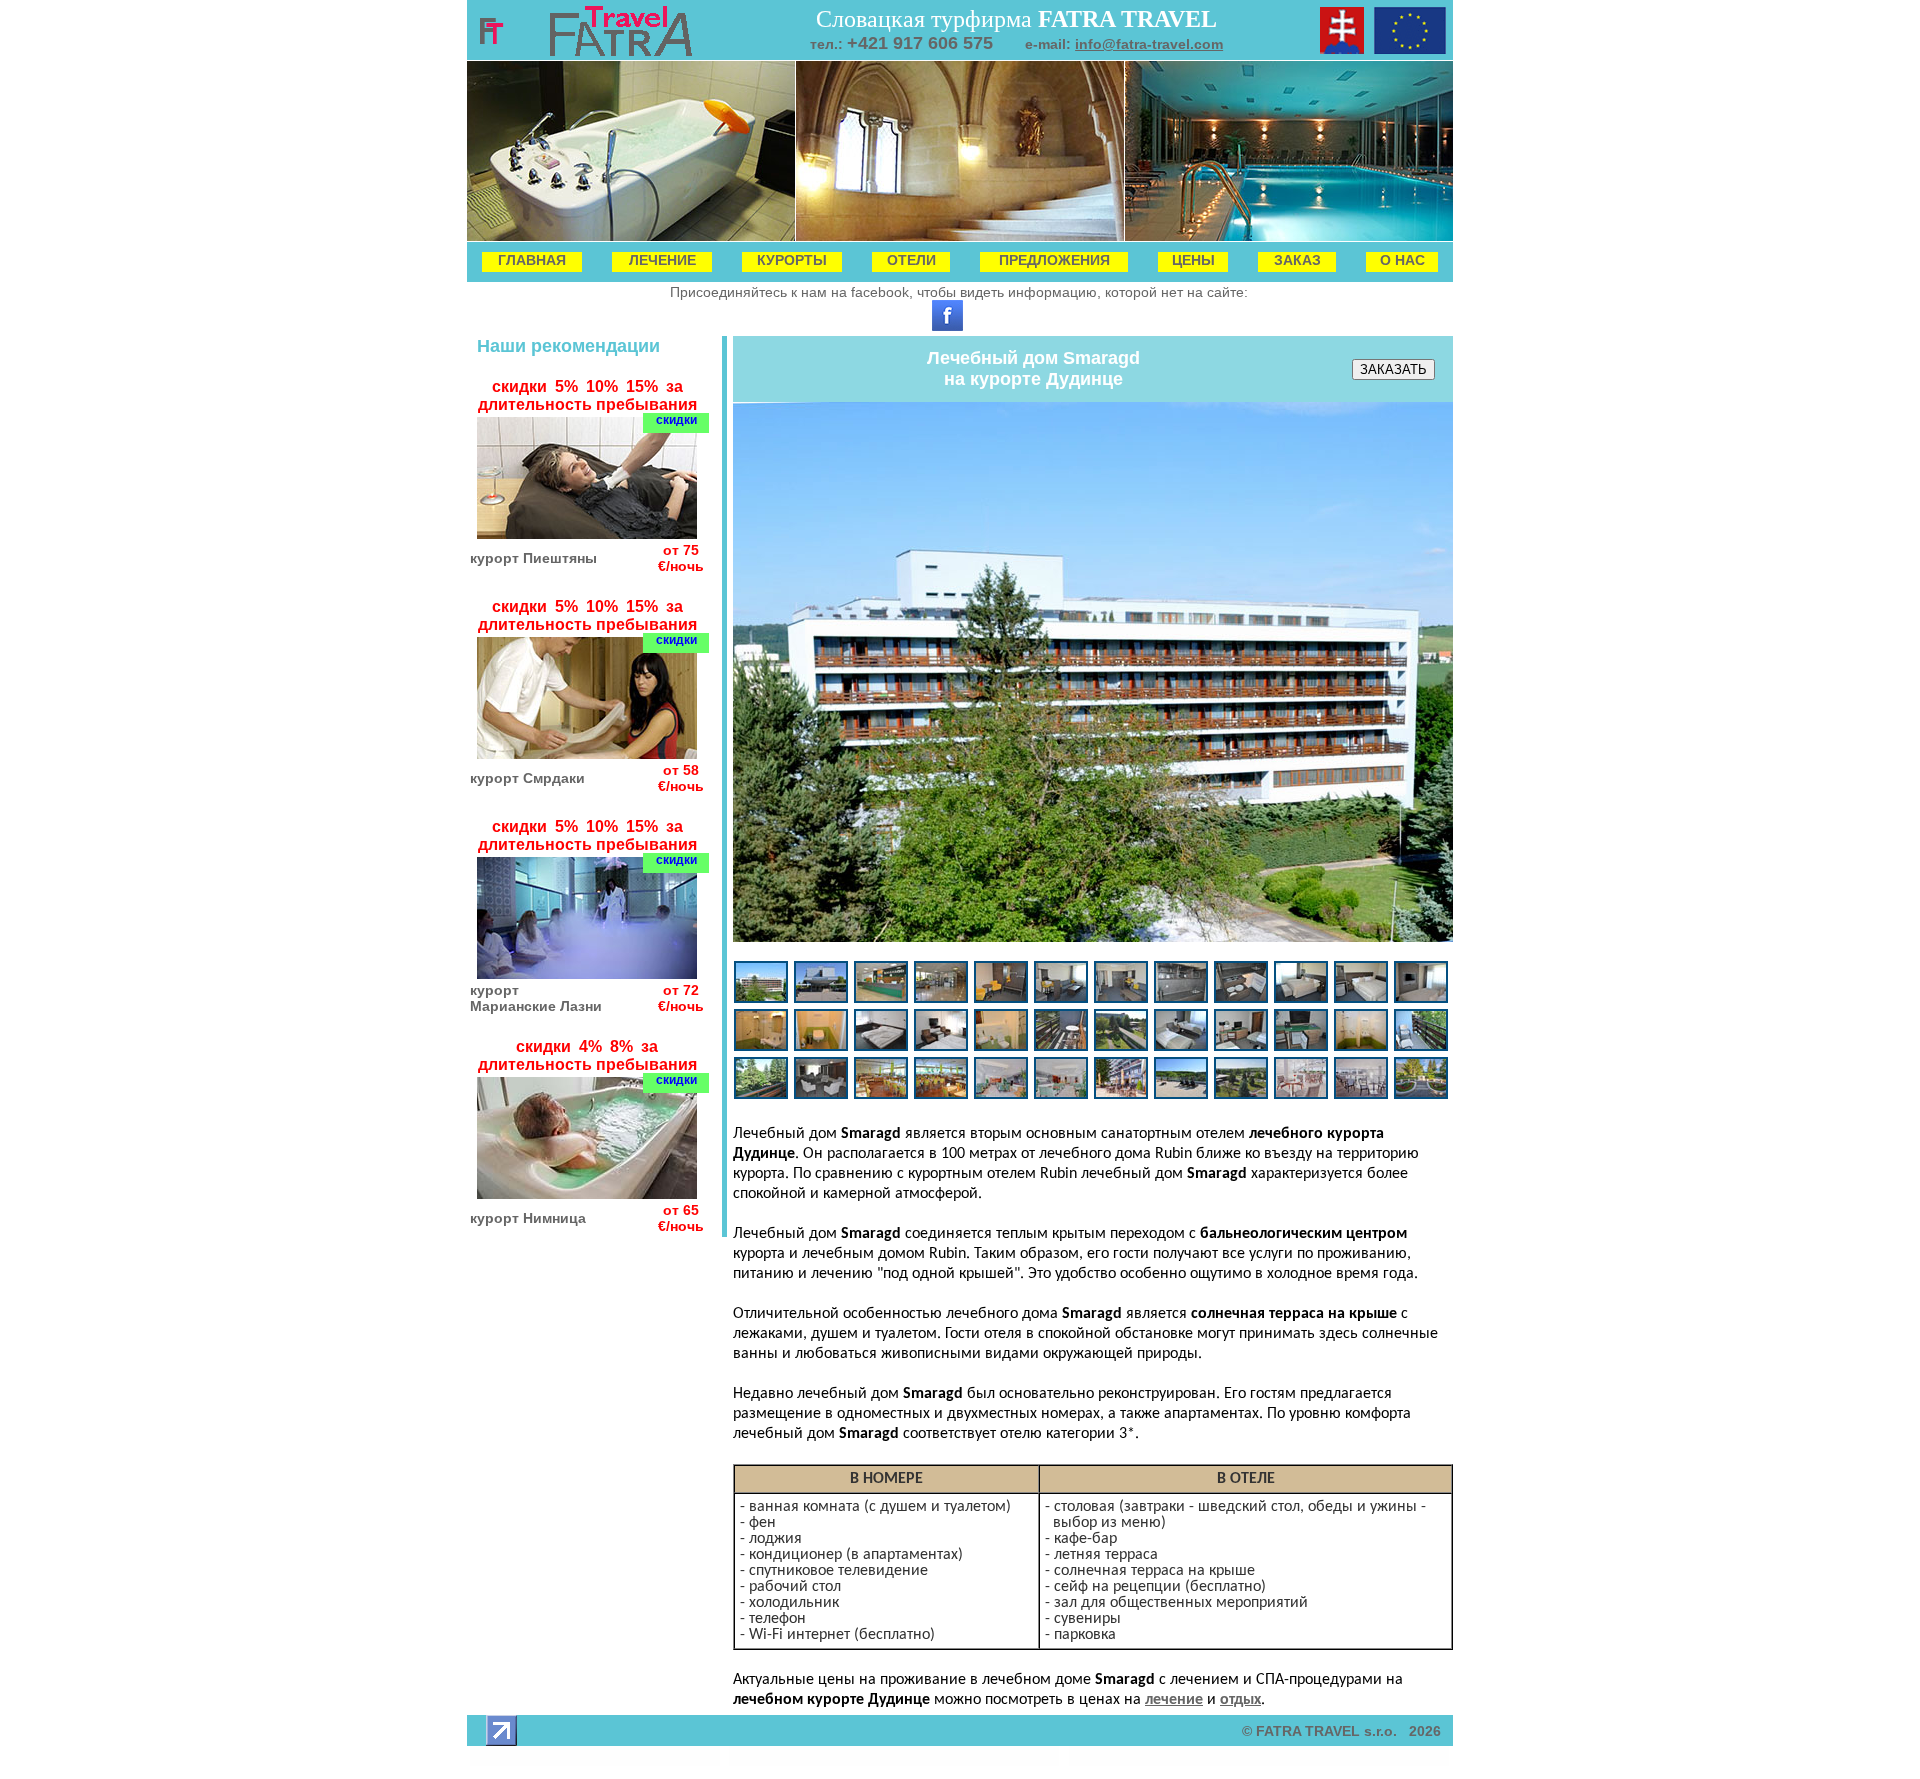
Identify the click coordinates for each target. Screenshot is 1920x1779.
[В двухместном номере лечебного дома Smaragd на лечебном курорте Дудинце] (941, 1046)
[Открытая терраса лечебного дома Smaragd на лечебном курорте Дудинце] (1121, 1094)
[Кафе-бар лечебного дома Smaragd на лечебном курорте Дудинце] (1001, 1094)
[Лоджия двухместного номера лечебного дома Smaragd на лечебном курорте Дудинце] (1061, 1046)
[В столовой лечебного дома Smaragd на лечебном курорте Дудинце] (941, 1094)
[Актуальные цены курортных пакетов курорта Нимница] (587, 1193)
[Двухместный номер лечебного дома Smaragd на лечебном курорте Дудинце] (881, 1046)
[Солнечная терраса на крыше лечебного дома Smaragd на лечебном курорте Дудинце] (1181, 1094)
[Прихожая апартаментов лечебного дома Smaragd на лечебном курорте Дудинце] (1001, 998)
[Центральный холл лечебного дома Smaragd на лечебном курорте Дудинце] (941, 998)
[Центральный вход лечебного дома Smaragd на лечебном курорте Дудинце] (821, 998)
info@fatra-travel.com (1149, 44)
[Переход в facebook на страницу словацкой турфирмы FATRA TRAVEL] (947, 326)
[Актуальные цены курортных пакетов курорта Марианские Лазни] (587, 973)
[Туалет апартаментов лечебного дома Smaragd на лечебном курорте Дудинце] (821, 1046)
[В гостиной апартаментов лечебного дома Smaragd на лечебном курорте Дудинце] (1121, 998)
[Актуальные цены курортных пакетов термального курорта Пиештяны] (587, 533)
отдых (1240, 1700)
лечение (1174, 1700)
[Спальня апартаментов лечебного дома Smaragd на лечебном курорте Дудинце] (1301, 998)
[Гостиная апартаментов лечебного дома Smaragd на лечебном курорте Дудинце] (1061, 998)
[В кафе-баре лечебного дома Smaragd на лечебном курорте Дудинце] (1061, 1094)
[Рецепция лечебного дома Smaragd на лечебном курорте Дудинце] (881, 998)
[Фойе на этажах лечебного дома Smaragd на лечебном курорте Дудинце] (821, 1094)
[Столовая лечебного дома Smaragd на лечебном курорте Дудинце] (881, 1094)
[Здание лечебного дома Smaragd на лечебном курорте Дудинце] (761, 998)
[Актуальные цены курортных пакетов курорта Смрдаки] (587, 753)
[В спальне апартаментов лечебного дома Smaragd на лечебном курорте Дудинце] (1361, 998)
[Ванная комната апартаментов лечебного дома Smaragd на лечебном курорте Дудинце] (761, 1046)
